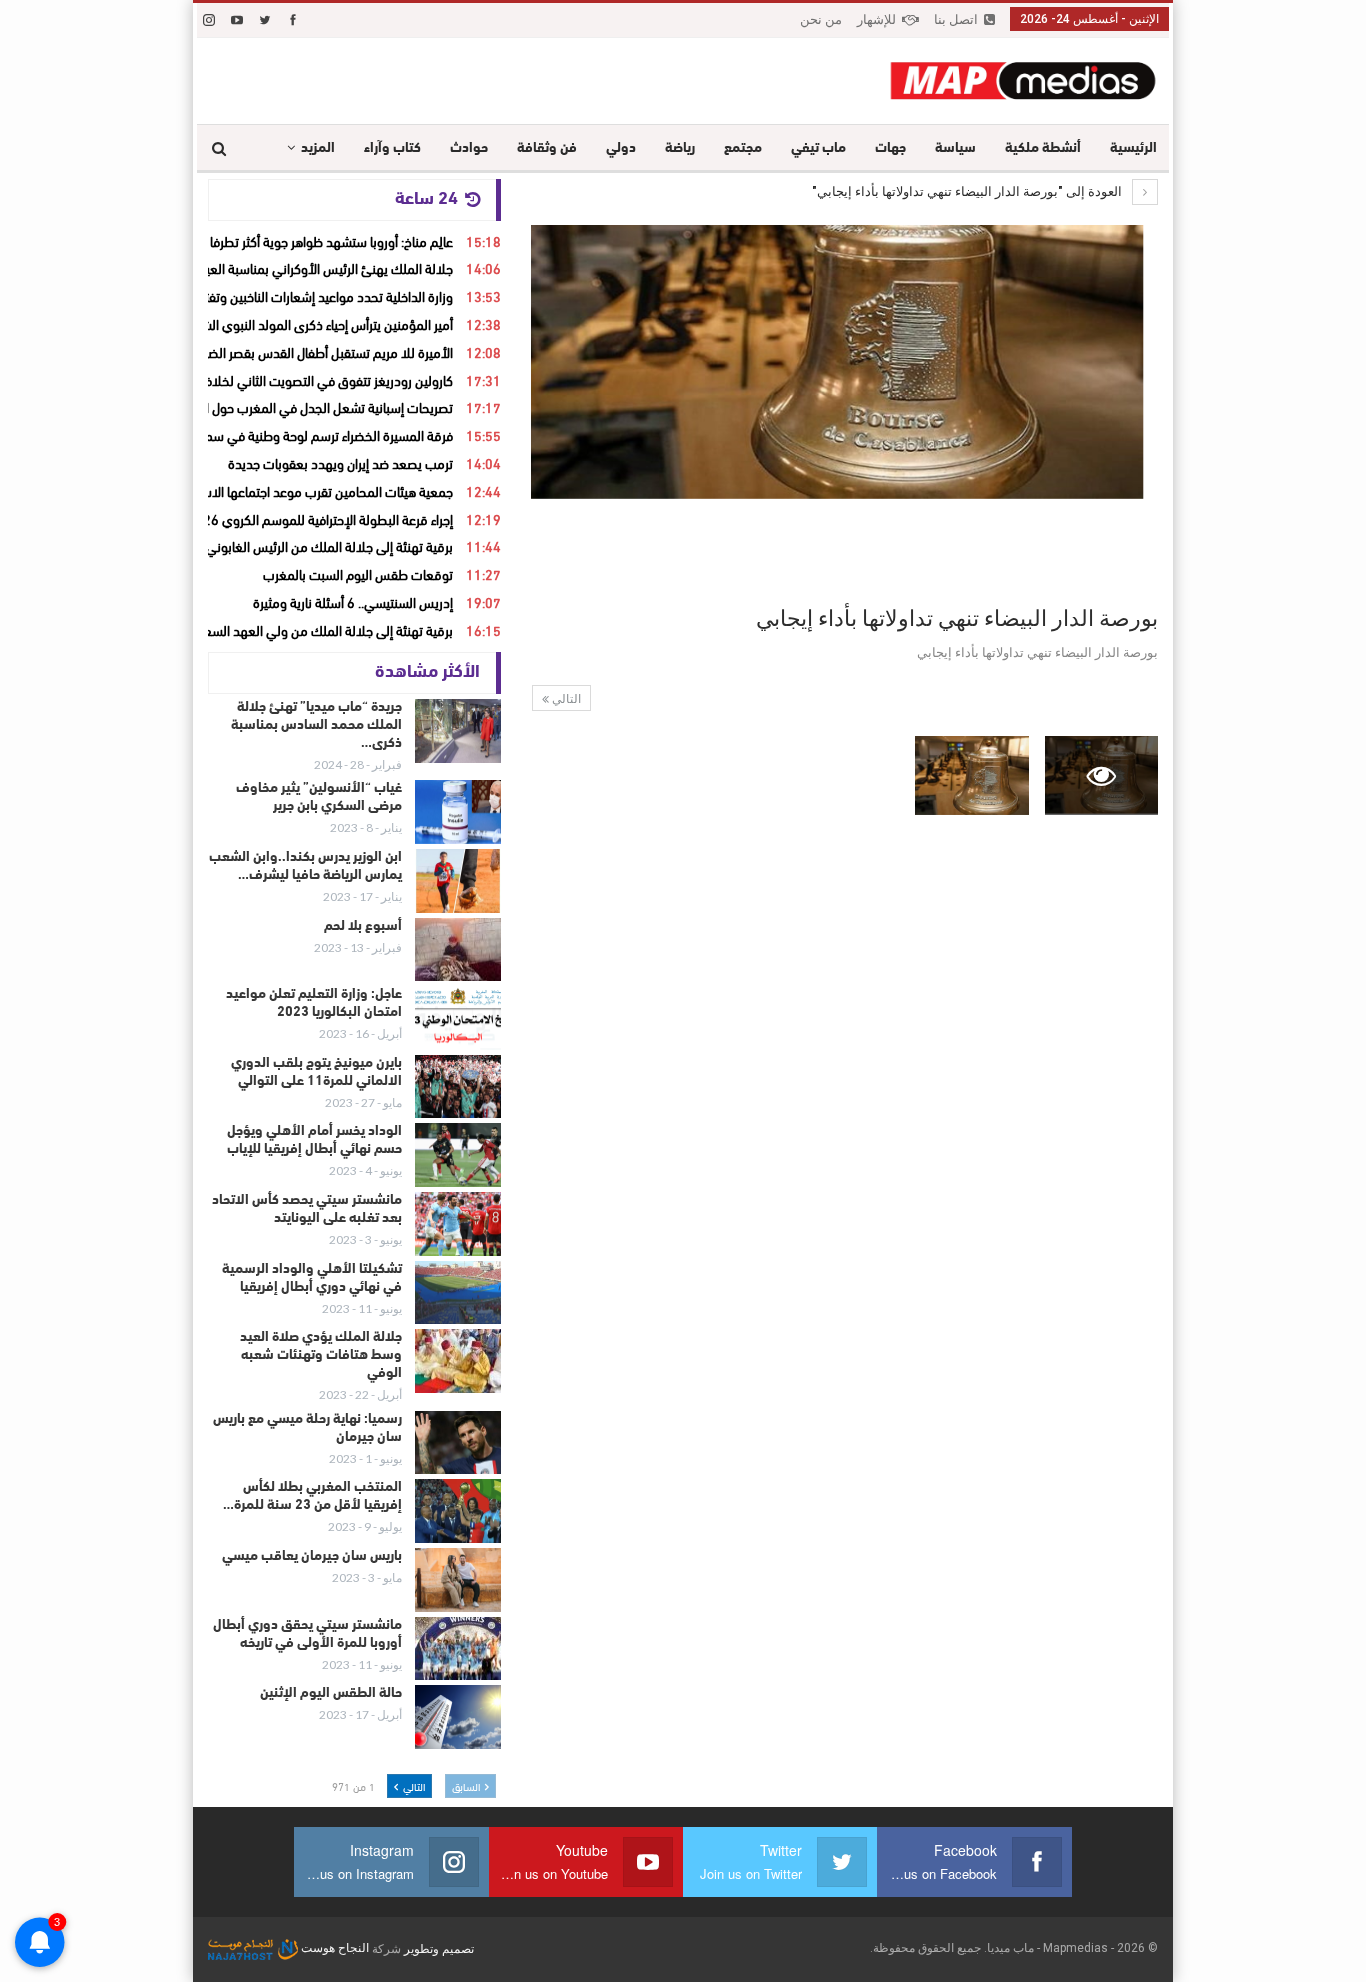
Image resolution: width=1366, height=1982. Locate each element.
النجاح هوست (333, 1948)
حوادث (469, 148)
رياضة (680, 148)
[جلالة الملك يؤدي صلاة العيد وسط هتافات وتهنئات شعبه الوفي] (458, 1361)
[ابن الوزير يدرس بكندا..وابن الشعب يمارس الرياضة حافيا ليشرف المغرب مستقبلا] (458, 881)
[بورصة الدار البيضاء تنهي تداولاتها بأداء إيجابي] (971, 775)
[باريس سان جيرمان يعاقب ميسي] (458, 1580)
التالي (565, 699)
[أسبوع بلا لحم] (458, 950)
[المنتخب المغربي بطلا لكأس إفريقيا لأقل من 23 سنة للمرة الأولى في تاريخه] (458, 1511)
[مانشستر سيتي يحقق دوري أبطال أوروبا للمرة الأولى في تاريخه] (458, 1649)
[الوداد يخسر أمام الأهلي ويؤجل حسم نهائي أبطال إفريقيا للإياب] (458, 1155)
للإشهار (876, 19)
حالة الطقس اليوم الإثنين (331, 1693)
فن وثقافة (547, 148)
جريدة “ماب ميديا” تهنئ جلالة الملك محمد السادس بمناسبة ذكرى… (316, 725)
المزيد (318, 148)
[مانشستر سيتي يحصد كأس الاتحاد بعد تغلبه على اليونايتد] (458, 1224)
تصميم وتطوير (439, 1948)
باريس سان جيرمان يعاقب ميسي (312, 1556)
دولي (621, 148)
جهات (890, 148)
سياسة (955, 148)
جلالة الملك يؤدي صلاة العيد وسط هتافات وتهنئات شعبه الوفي (321, 1355)
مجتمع (743, 148)
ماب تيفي (818, 148)
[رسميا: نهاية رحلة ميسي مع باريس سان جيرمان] (458, 1443)
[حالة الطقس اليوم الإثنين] (458, 1717)
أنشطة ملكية (1043, 148)
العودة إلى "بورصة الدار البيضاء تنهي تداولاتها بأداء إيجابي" (968, 191)
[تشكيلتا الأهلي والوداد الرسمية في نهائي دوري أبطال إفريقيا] (458, 1293)
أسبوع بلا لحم (363, 926)
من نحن (821, 19)
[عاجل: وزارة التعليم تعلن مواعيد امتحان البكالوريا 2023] (458, 1018)
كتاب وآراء (392, 148)
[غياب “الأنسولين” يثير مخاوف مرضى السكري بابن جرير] (458, 812)
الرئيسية (1133, 148)
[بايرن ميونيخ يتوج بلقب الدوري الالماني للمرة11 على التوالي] (458, 1087)
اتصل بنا (956, 19)
